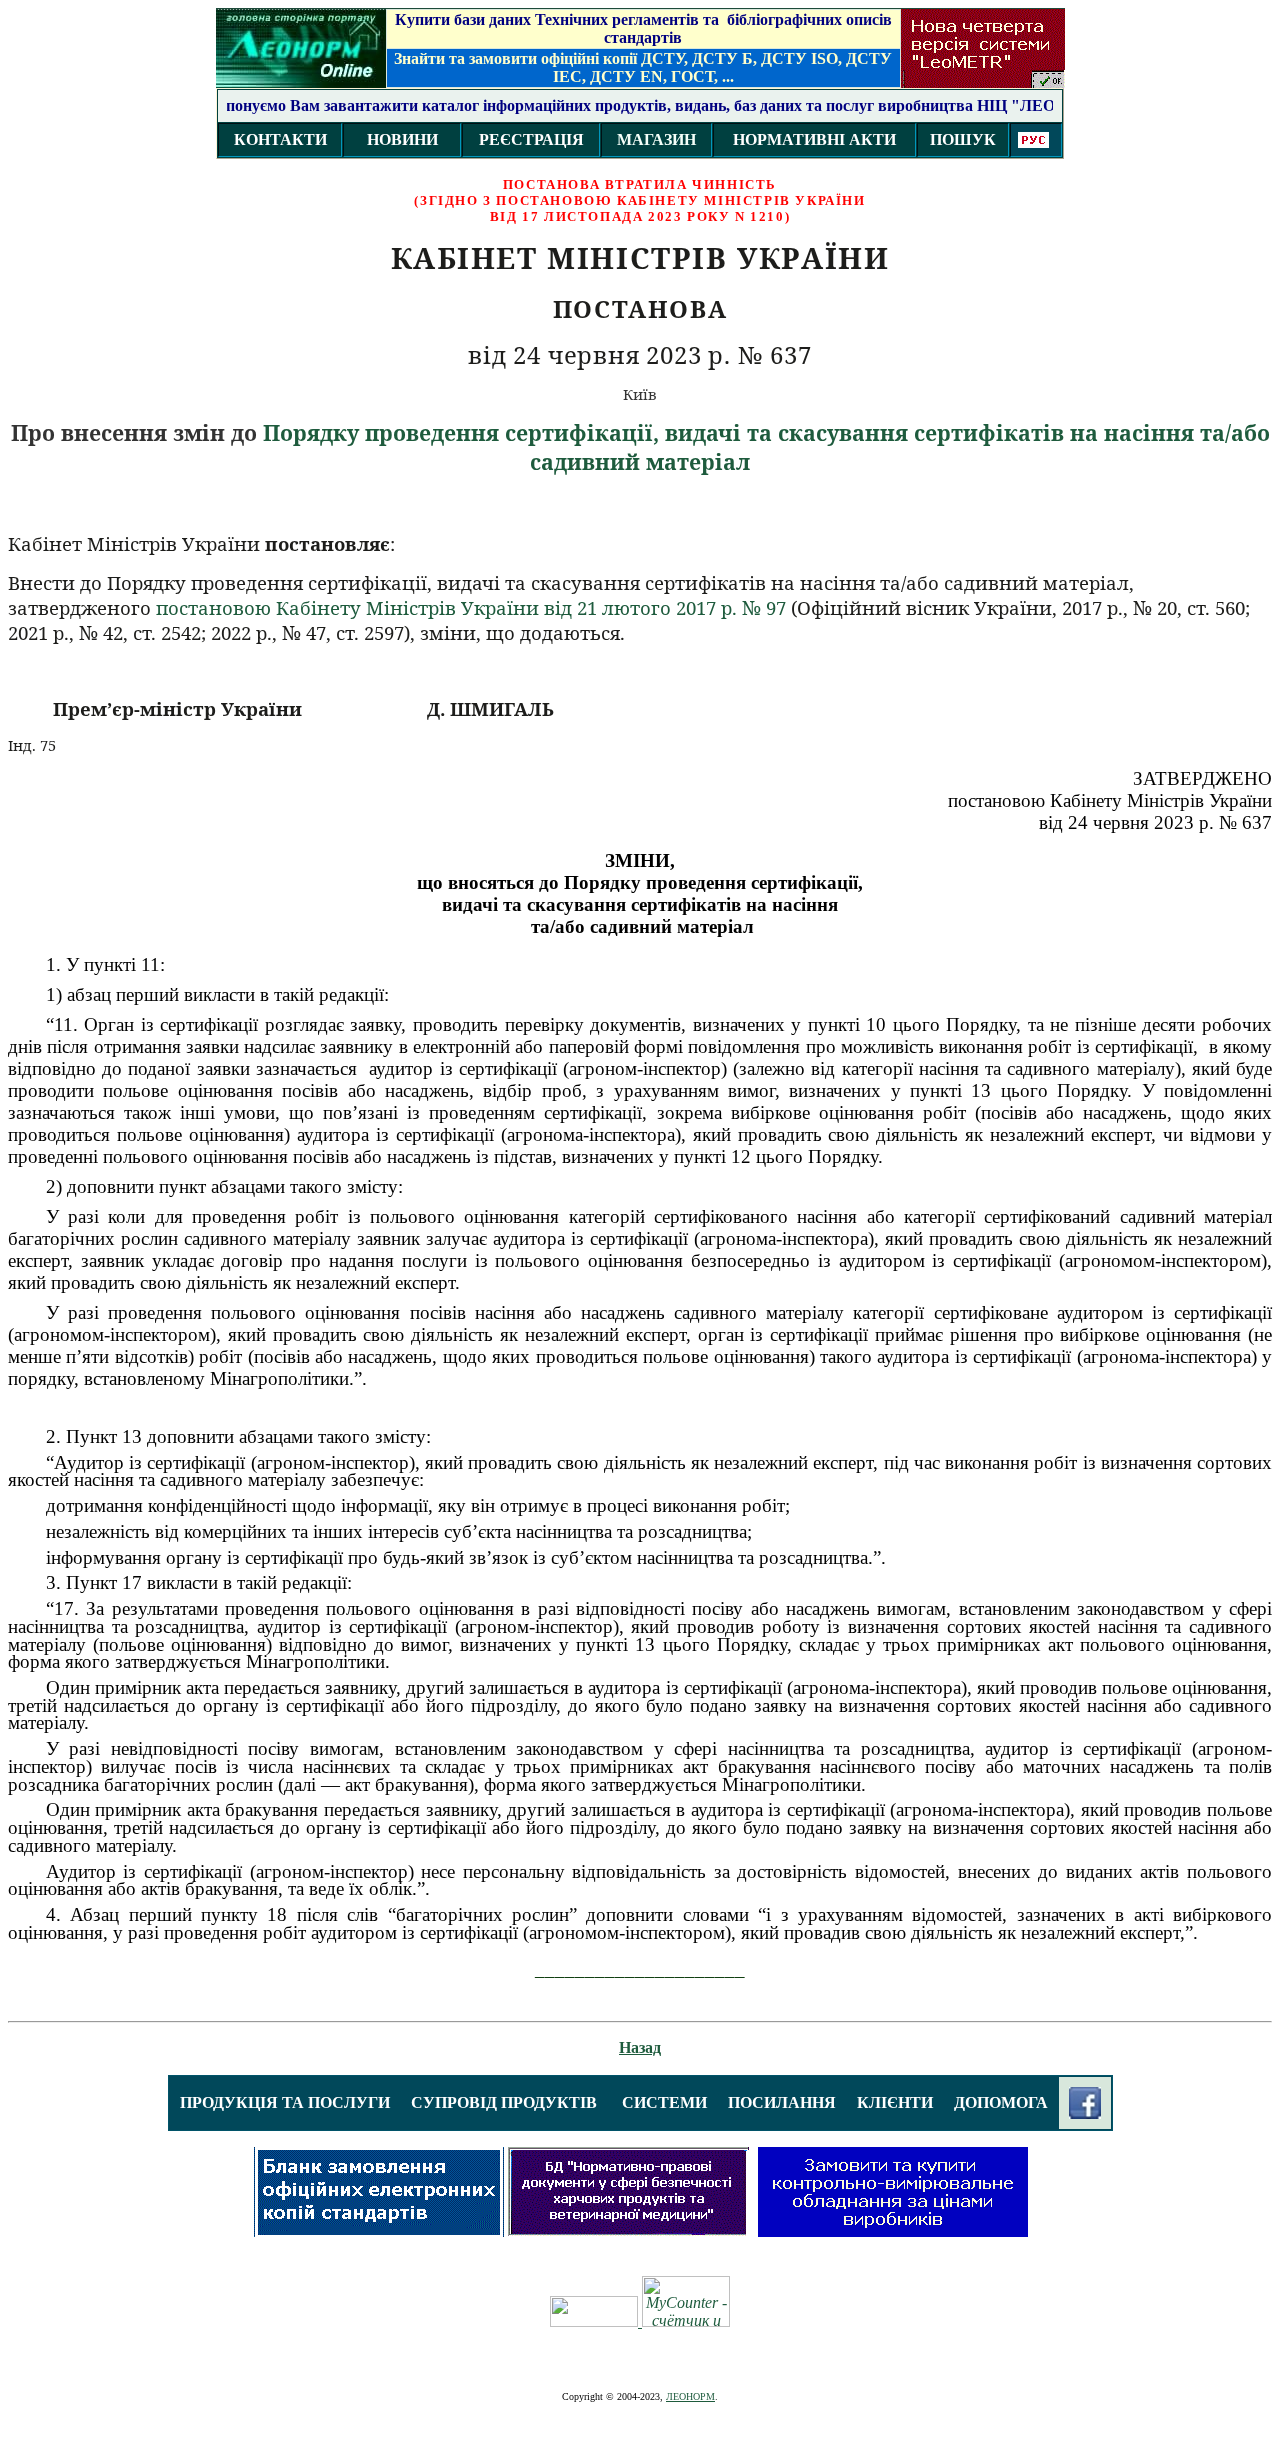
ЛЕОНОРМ (690, 2396)
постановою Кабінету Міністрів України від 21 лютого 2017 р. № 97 (471, 607)
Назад (640, 2047)
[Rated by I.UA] (596, 2321)
